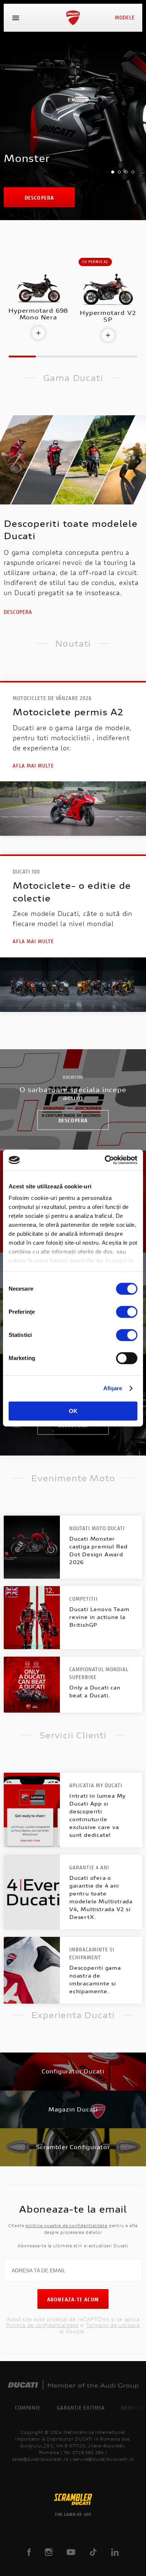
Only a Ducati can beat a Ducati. (95, 1691)
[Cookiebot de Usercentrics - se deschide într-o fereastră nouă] (105, 1160)
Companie (28, 2408)
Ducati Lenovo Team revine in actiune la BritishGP (99, 1617)
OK (73, 1411)
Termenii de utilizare (113, 2325)
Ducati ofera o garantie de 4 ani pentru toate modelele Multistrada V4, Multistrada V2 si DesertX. (101, 1897)
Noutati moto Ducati (97, 1528)
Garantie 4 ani (89, 1867)
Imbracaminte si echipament (92, 1953)
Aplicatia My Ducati (96, 1785)
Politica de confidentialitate (42, 2325)
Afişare (113, 1388)
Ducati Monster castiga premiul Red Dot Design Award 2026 (98, 1550)
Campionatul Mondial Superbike (99, 1673)
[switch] (127, 1312)
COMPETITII (83, 1599)
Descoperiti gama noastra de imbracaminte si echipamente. (95, 1979)
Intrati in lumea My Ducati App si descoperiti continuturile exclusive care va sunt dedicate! (98, 1815)
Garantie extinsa (81, 2408)
